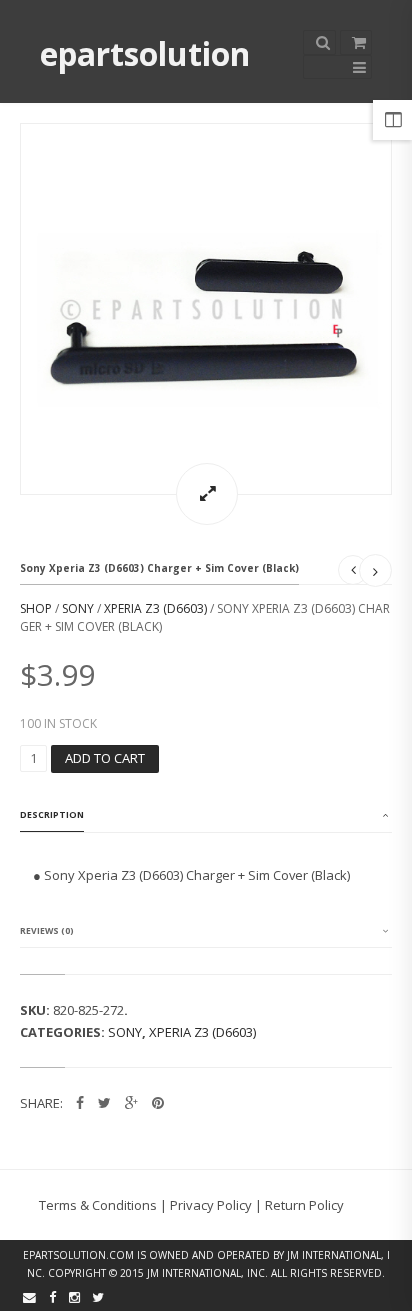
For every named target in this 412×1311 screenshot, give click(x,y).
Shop (36, 608)
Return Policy (304, 1205)
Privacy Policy (211, 1205)
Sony (78, 608)
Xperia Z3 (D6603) (155, 608)
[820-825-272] (206, 309)
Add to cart (105, 758)
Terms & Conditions (98, 1205)
